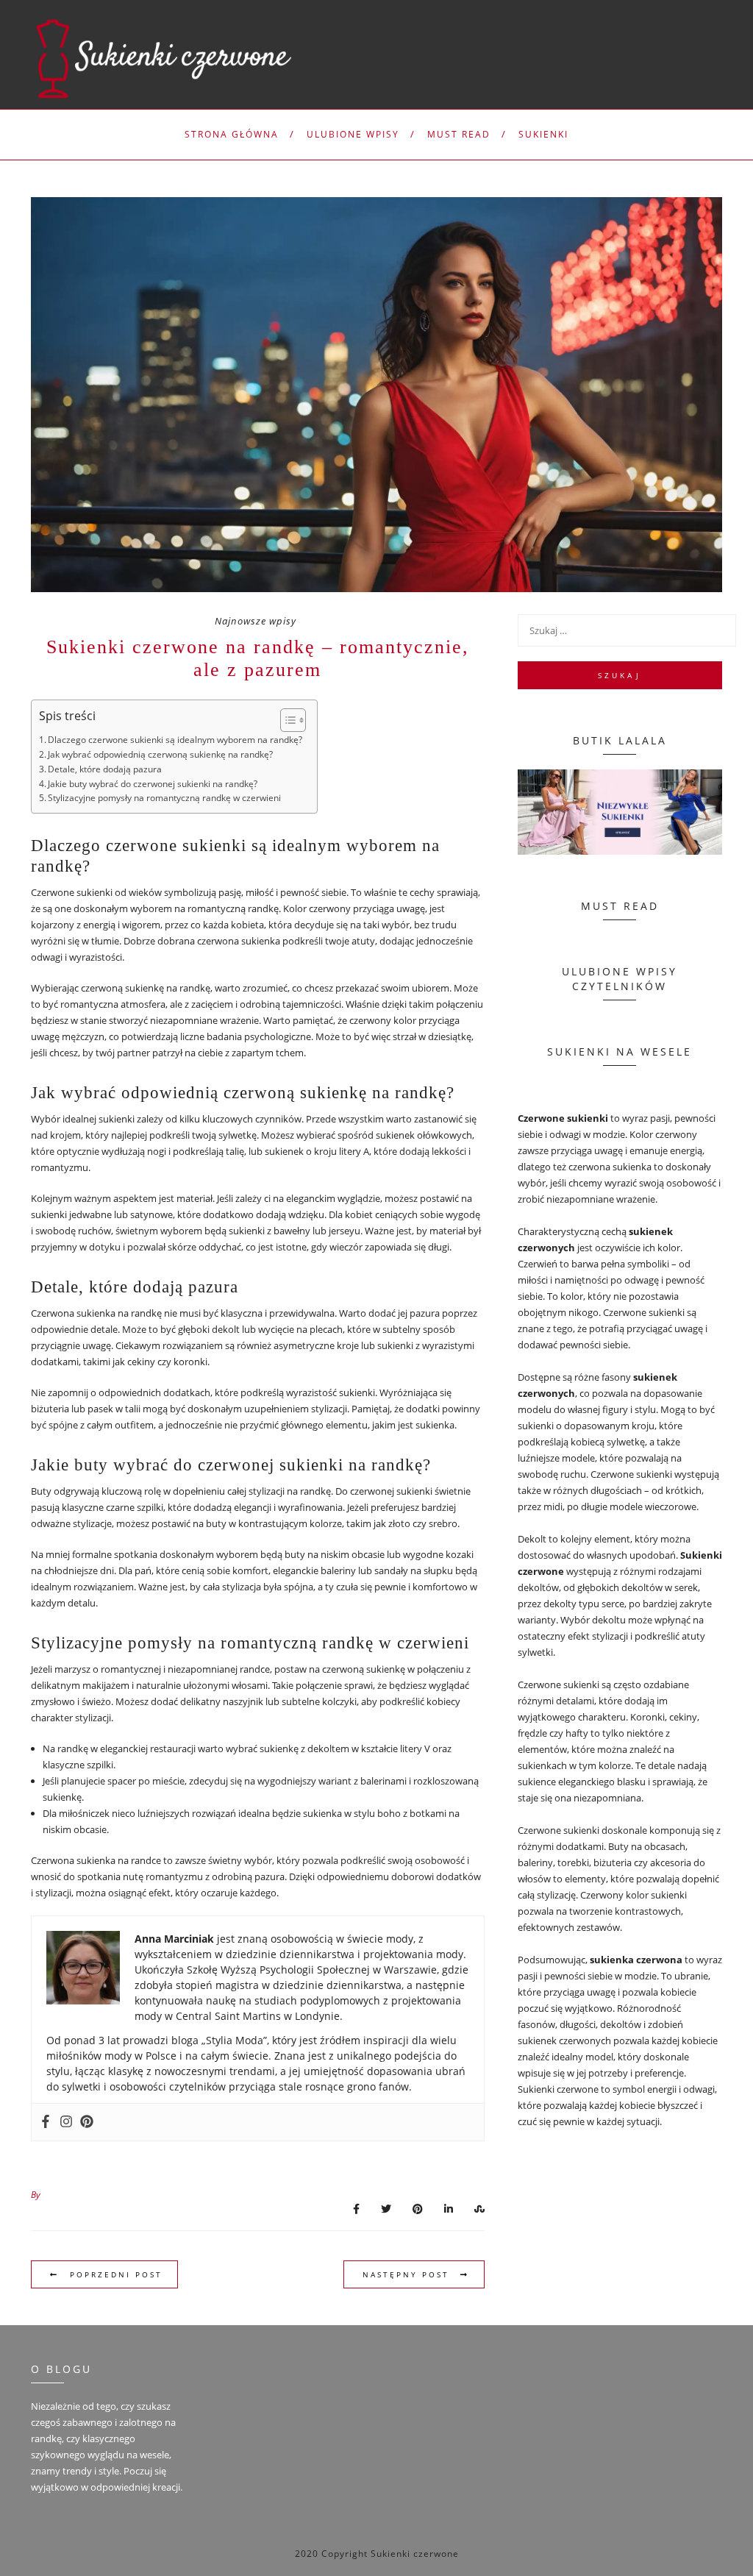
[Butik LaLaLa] (620, 812)
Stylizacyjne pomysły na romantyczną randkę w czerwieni (164, 798)
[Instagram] (66, 2122)
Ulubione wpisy (353, 134)
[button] (286, 720)
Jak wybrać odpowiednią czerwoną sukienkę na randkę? (160, 754)
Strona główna (232, 134)
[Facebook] (46, 2122)
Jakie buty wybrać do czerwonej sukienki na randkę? (153, 784)
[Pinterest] (87, 2122)
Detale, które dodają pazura (105, 769)
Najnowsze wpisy (256, 621)
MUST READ (459, 134)
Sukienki (543, 134)
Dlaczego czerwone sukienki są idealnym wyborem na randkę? (175, 740)
